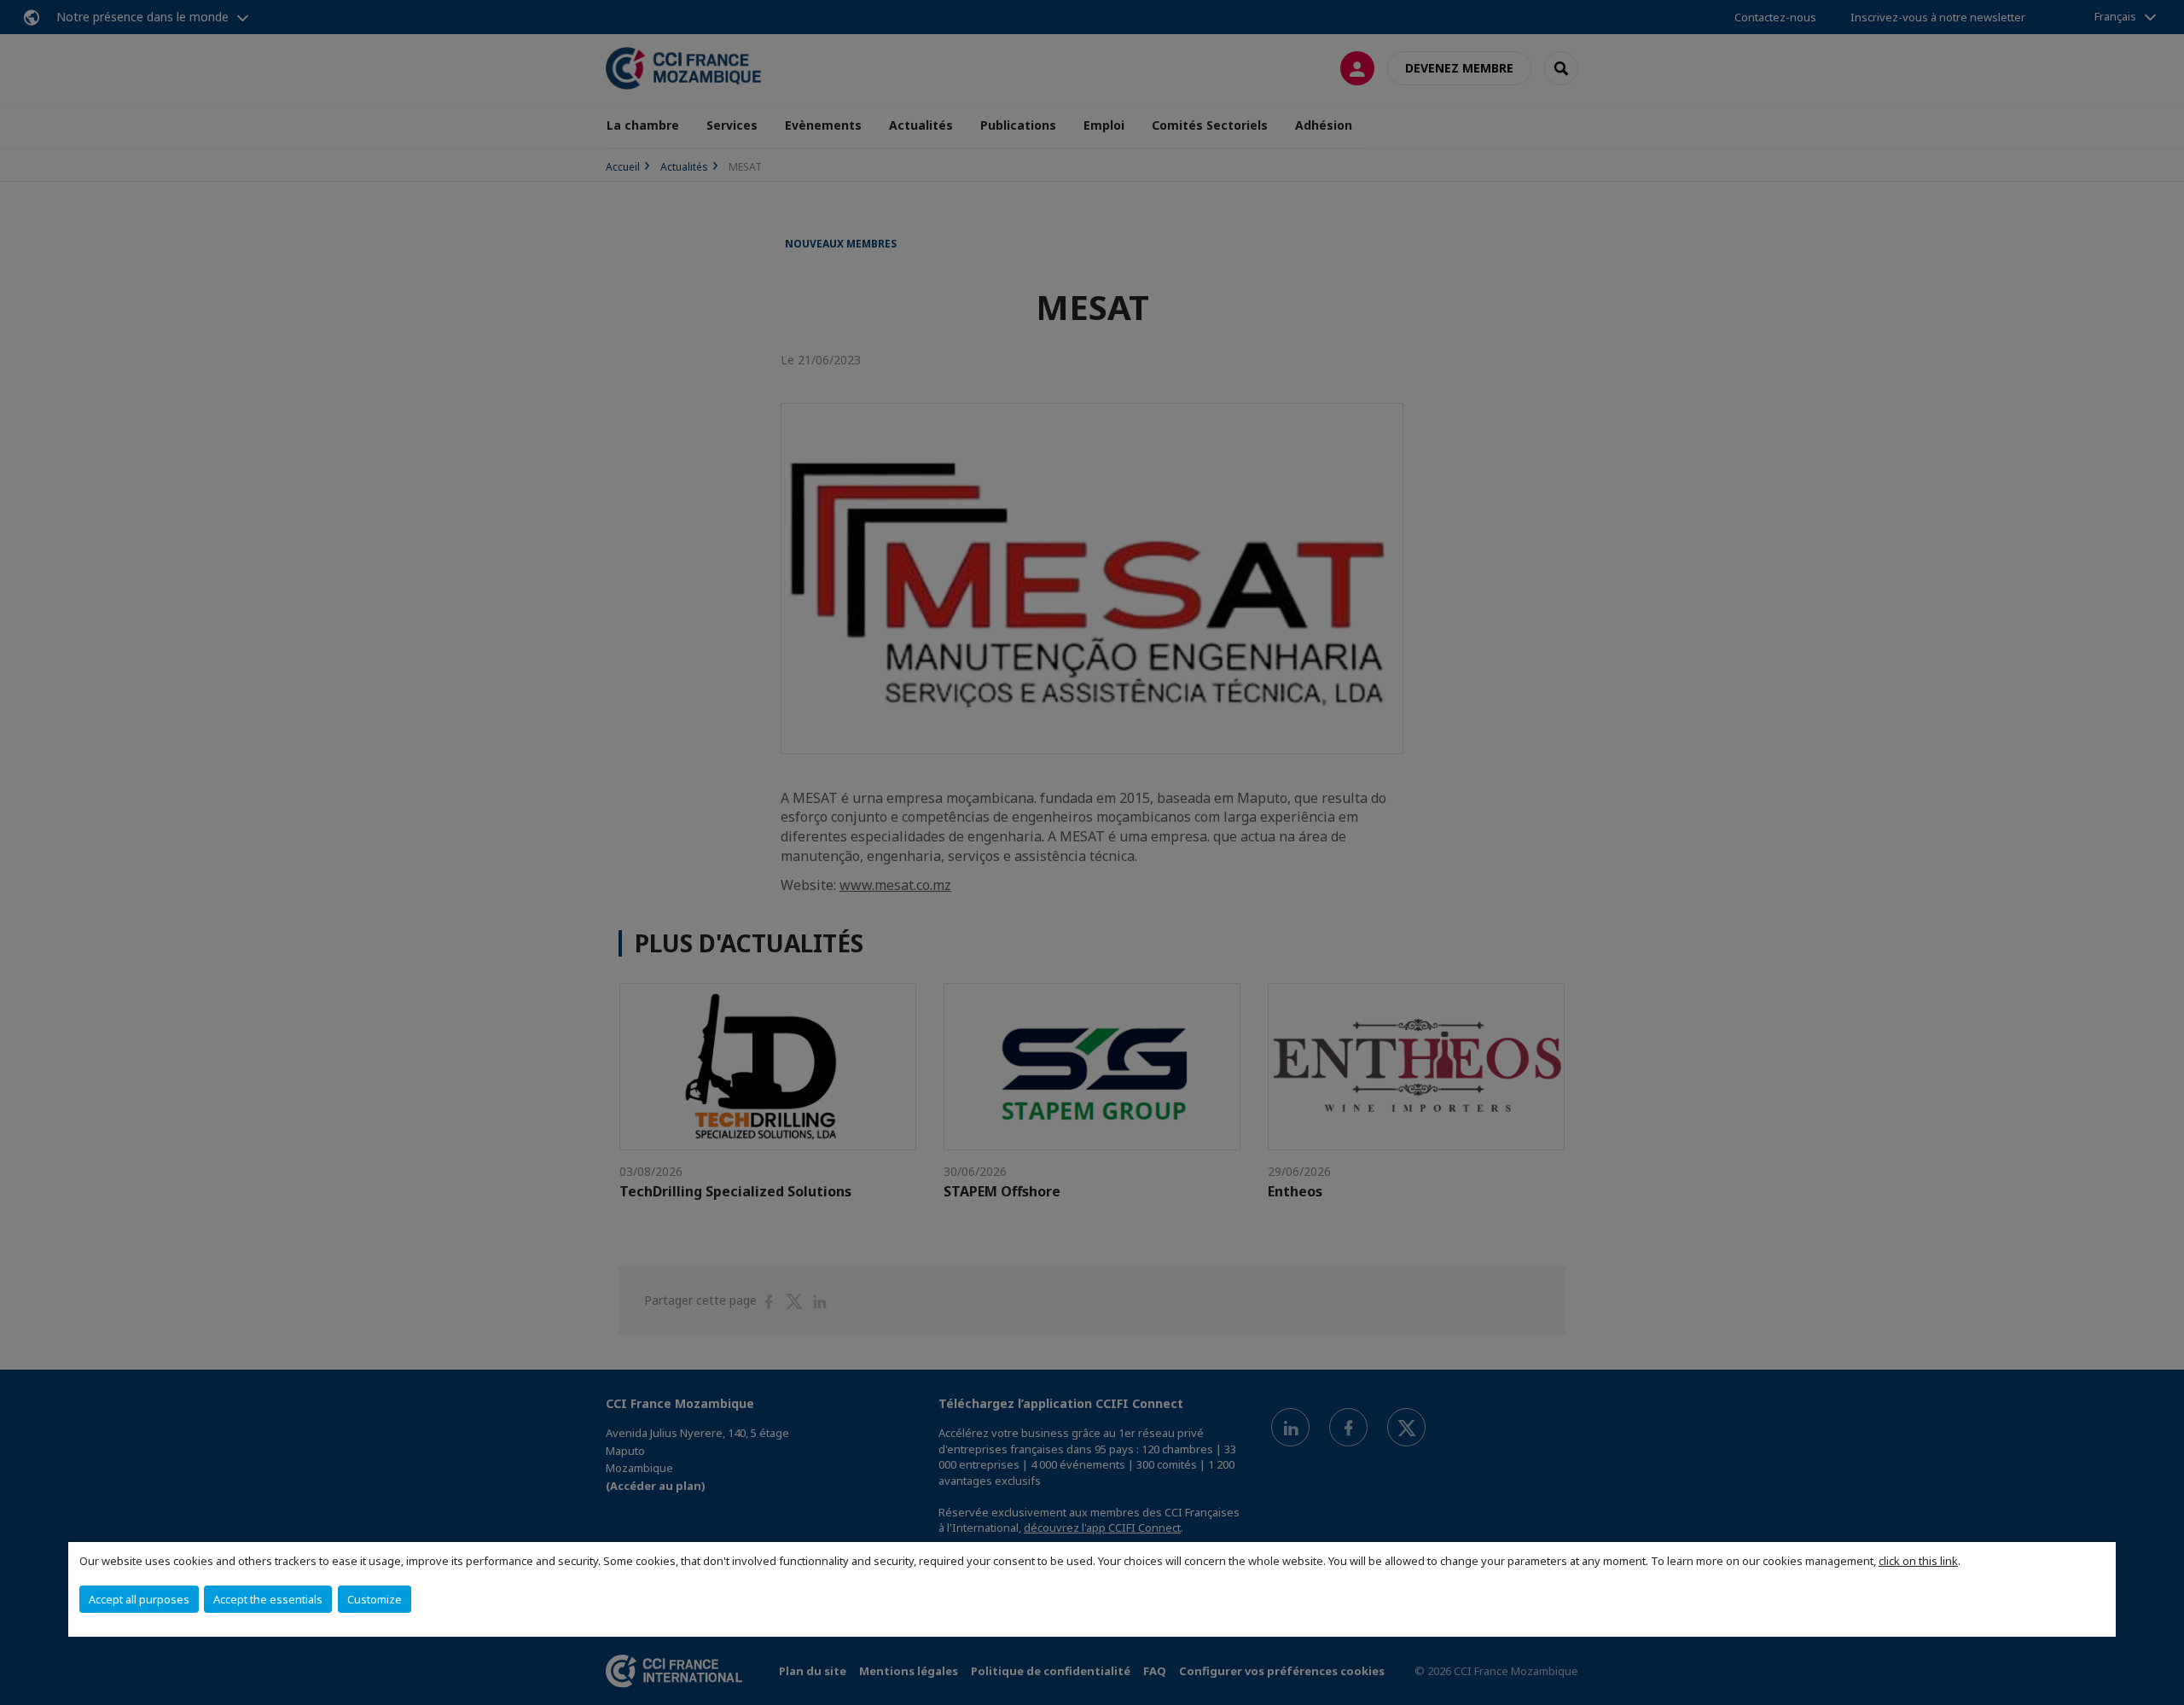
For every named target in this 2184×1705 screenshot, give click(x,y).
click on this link (1918, 1561)
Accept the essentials (268, 1599)
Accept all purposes (139, 1599)
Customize (375, 1599)
